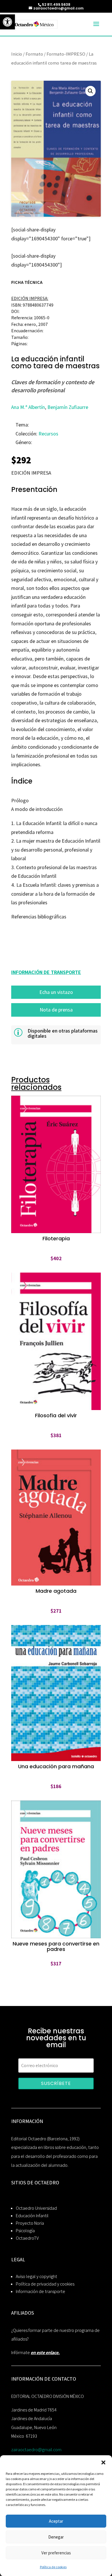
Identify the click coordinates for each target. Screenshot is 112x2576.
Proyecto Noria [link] (30, 2223)
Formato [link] (34, 54)
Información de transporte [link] (40, 2291)
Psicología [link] (25, 2231)
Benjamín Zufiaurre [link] (68, 407)
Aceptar (56, 2521)
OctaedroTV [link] (27, 2238)
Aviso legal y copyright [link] (36, 2276)
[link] (7, 22)
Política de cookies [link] (53, 2567)
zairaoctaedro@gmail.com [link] (36, 2450)
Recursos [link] (48, 434)
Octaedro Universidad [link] (36, 2208)
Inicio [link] (17, 54)
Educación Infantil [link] (32, 2216)
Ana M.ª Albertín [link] (28, 407)
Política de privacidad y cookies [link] (45, 2284)
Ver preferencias (56, 2553)
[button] (103, 2462)
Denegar (56, 2537)
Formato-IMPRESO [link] (66, 54)
